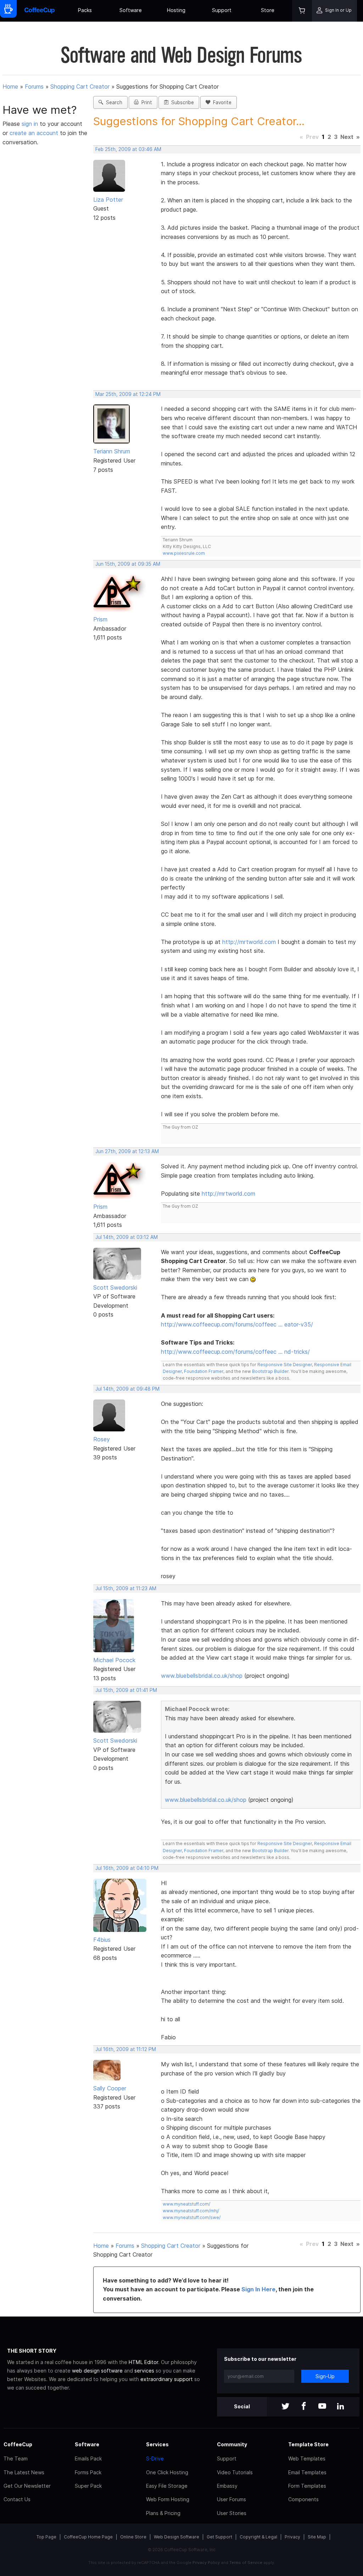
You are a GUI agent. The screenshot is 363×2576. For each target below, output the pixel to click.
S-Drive (155, 2458)
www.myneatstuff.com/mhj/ (191, 2211)
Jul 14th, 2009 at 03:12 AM (127, 1237)
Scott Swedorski (115, 1287)
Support (222, 10)
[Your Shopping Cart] (302, 11)
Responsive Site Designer (285, 1365)
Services (157, 2444)
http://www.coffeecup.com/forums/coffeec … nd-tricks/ (235, 1352)
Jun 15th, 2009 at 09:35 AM (128, 564)
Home (10, 86)
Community (232, 2444)
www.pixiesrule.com (184, 553)
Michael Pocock (114, 1660)
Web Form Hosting (168, 2499)
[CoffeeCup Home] (40, 11)
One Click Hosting (167, 2472)
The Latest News (24, 2472)
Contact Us (17, 2499)
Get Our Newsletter (27, 2486)
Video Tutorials (235, 2472)
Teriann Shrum (112, 451)
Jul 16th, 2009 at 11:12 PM (126, 2049)
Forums (34, 86)
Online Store (133, 2537)
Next (347, 137)
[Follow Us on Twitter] (285, 2407)
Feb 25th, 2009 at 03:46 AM (128, 149)
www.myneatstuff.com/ (186, 2204)
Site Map (317, 2537)
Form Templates (307, 2486)
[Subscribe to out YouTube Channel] (322, 2407)
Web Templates (307, 2458)
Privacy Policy (206, 2563)
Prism (100, 619)
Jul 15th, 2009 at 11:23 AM (126, 1588)
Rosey (102, 1439)
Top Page (46, 2537)
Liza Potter (108, 200)
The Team (16, 2458)
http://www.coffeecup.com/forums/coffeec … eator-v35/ (237, 1324)
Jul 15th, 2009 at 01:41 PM (126, 1690)
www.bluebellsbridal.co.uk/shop (202, 1676)
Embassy (227, 2486)
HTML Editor (143, 2362)
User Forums (231, 2499)
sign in (31, 124)
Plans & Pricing (163, 2513)
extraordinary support (167, 2379)
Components (303, 2499)
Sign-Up (325, 2376)
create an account (34, 133)
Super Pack (88, 2486)
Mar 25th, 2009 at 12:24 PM (128, 394)
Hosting (176, 10)
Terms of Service (246, 2563)
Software (131, 10)
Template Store (308, 2444)
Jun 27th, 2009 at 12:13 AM (127, 1151)
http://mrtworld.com (249, 942)
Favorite (221, 102)
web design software (97, 2371)
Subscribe (181, 102)
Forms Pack (88, 2472)
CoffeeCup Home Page (88, 2537)
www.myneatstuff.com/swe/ (192, 2217)
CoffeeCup (18, 2444)
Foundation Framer (203, 1371)
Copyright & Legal (258, 2537)
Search (113, 102)
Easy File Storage (167, 2486)
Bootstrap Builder (270, 1371)
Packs (85, 10)
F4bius (102, 1940)
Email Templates (307, 2472)
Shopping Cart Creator (80, 86)
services (144, 2371)
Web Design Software (177, 2537)
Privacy (292, 2537)
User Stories (232, 2513)
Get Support (219, 2537)
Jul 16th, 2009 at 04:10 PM (127, 1868)
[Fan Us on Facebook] (304, 2407)
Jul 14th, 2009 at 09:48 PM (127, 1389)
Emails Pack (88, 2458)
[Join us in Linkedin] (341, 2407)
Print (145, 102)
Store (268, 10)
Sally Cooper (110, 2088)
